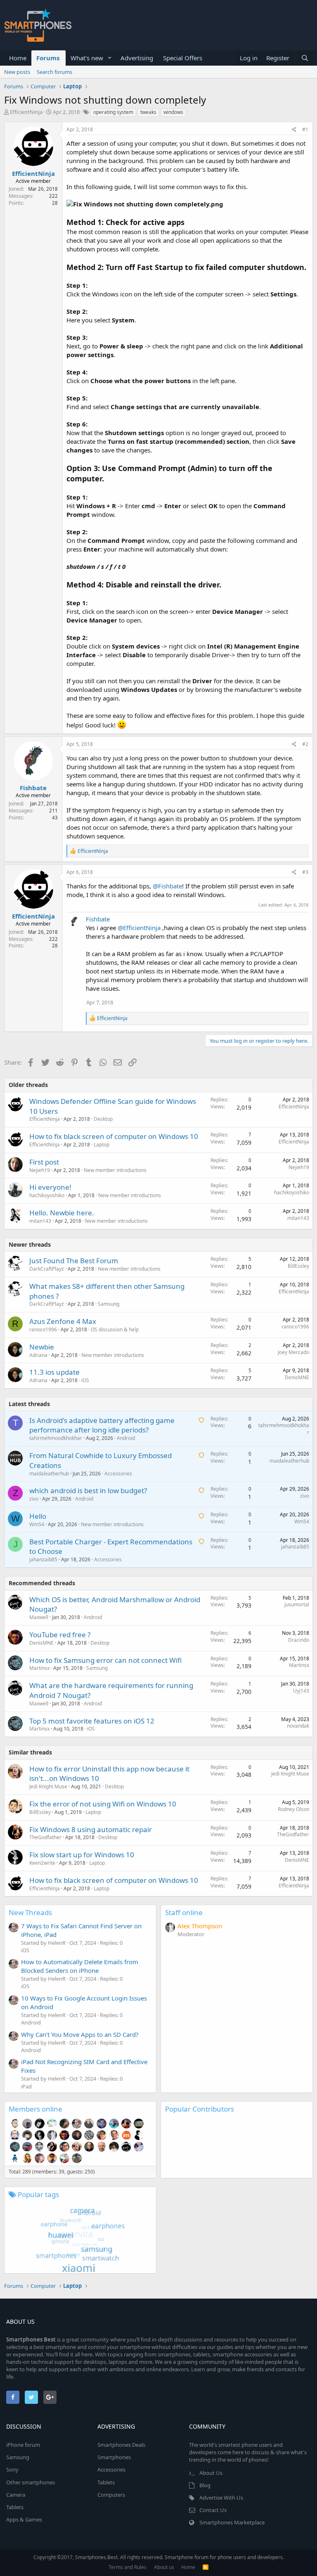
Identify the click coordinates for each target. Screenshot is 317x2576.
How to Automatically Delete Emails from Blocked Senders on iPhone (80, 1966)
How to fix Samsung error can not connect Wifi (105, 1660)
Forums (48, 58)
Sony (12, 2469)
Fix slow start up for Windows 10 (82, 1855)
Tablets (15, 2507)
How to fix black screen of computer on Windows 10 (114, 1136)
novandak (298, 1726)
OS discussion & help (115, 1329)
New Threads (30, 1912)
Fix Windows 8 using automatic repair (91, 1829)
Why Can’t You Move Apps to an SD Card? (80, 2034)
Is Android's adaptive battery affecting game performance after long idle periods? (102, 1425)
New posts (17, 72)
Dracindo (299, 1640)
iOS (85, 1380)
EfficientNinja (26, 112)
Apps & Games (24, 2519)
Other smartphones (31, 2482)
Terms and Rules (128, 2567)
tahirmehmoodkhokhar (56, 1438)
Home (18, 58)
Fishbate (33, 788)
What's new (87, 58)
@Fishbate (167, 886)
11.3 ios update (54, 1372)
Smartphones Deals (121, 2445)
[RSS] (206, 2567)
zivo (34, 1499)
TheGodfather (45, 1837)
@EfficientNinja (139, 928)
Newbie (42, 1347)
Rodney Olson (293, 1809)
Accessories (118, 1474)
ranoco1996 (43, 1329)
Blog (205, 2485)
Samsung (109, 1304)
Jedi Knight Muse (48, 1786)
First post (44, 1162)
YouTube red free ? (60, 1635)
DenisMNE (297, 1377)
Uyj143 (301, 1691)
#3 (305, 872)
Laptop (102, 1145)
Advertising (137, 58)
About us (164, 2567)
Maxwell (39, 1617)
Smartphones (114, 2457)
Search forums (54, 72)
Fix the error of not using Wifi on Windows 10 (103, 1804)
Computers (111, 2495)
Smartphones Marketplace (232, 2522)
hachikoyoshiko (47, 1195)
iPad (26, 2086)
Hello (38, 1516)
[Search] (305, 58)
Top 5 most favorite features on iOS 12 (92, 1721)
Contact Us (213, 2510)
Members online (35, 2109)
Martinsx (39, 1668)
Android (126, 1438)
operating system (113, 112)
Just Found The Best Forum (74, 1261)
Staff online (184, 1912)
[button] (110, 58)
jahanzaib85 (43, 1559)
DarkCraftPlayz (47, 1269)
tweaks (148, 112)
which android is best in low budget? (88, 1490)
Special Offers (183, 58)
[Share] (294, 130)
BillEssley (298, 1266)
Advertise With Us (221, 2498)
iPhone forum (23, 2445)
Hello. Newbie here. (62, 1213)
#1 (305, 129)
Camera (16, 2495)
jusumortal (297, 1604)
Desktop (103, 1119)
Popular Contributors (200, 2109)
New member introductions (115, 1170)
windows (173, 112)
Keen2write (42, 1863)
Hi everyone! (50, 1187)
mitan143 (40, 1221)
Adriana (38, 1355)
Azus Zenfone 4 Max (63, 1321)
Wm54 (37, 1524)
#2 (305, 744)
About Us (211, 2473)
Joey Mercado (293, 1352)
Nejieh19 (40, 1170)
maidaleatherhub (49, 1474)
